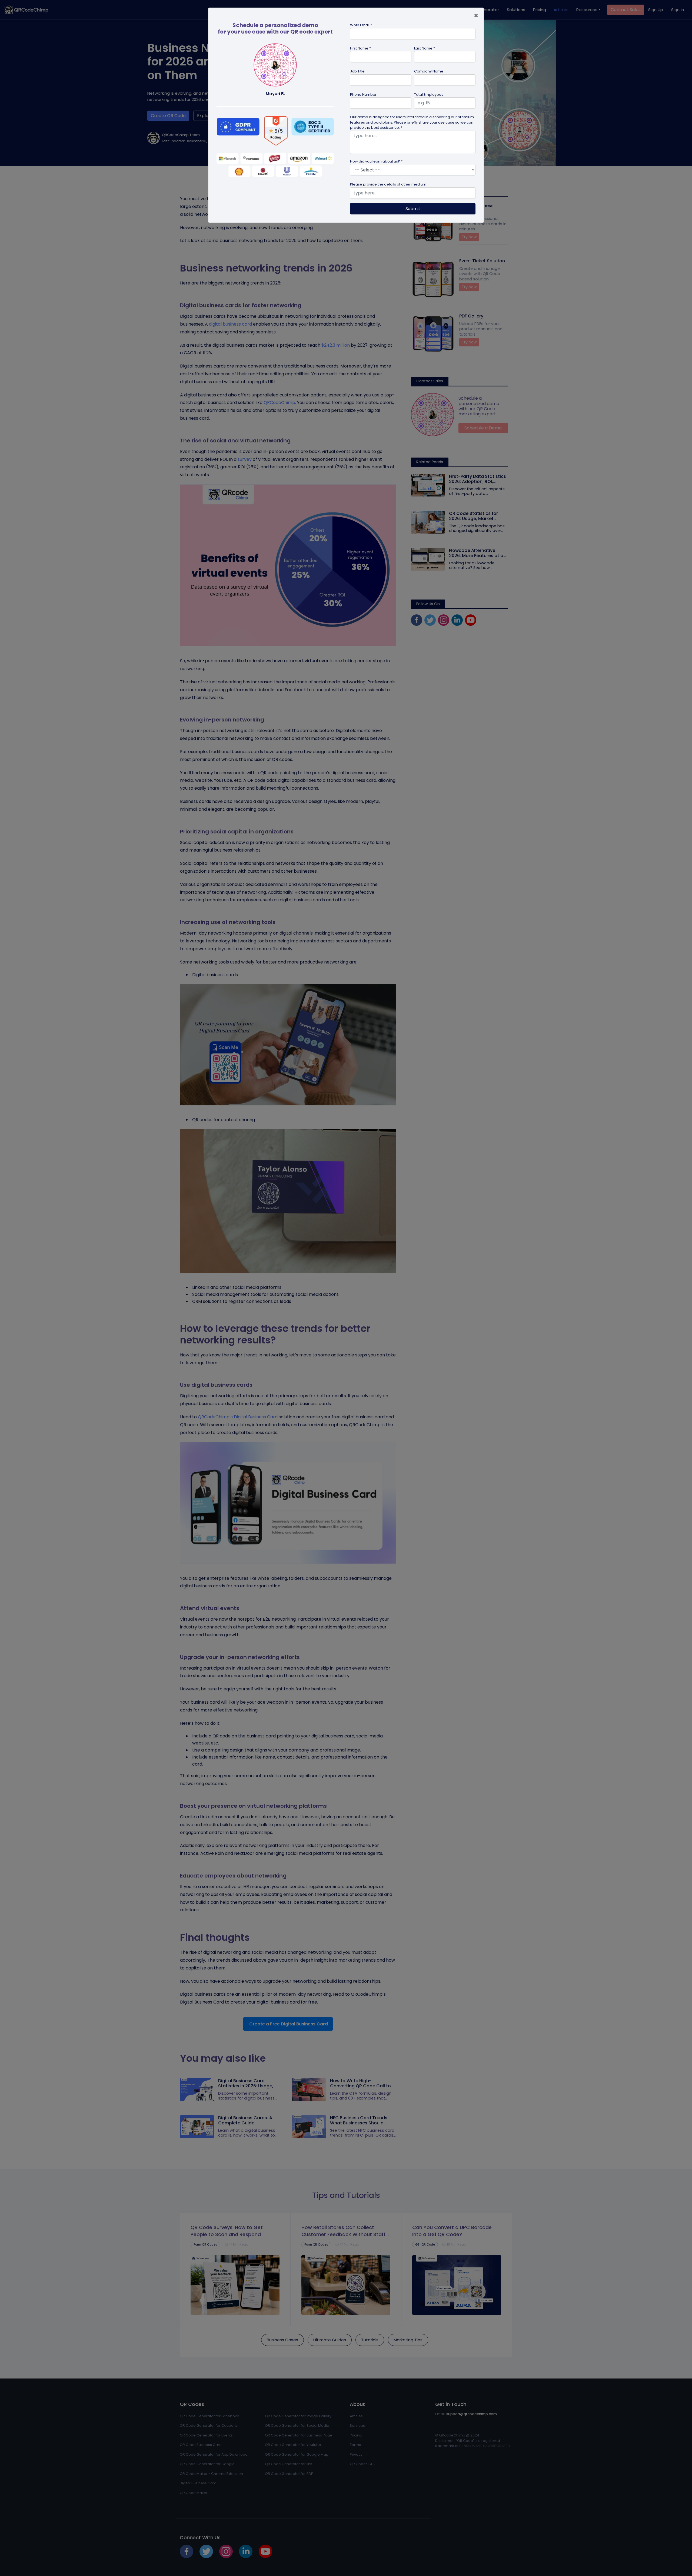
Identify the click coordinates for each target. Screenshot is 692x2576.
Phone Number (363, 95)
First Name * (360, 48)
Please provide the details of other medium (388, 184)
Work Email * (361, 25)
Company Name (429, 71)
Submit (413, 209)
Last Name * (425, 48)
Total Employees (429, 95)
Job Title (357, 71)
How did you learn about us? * (376, 161)
